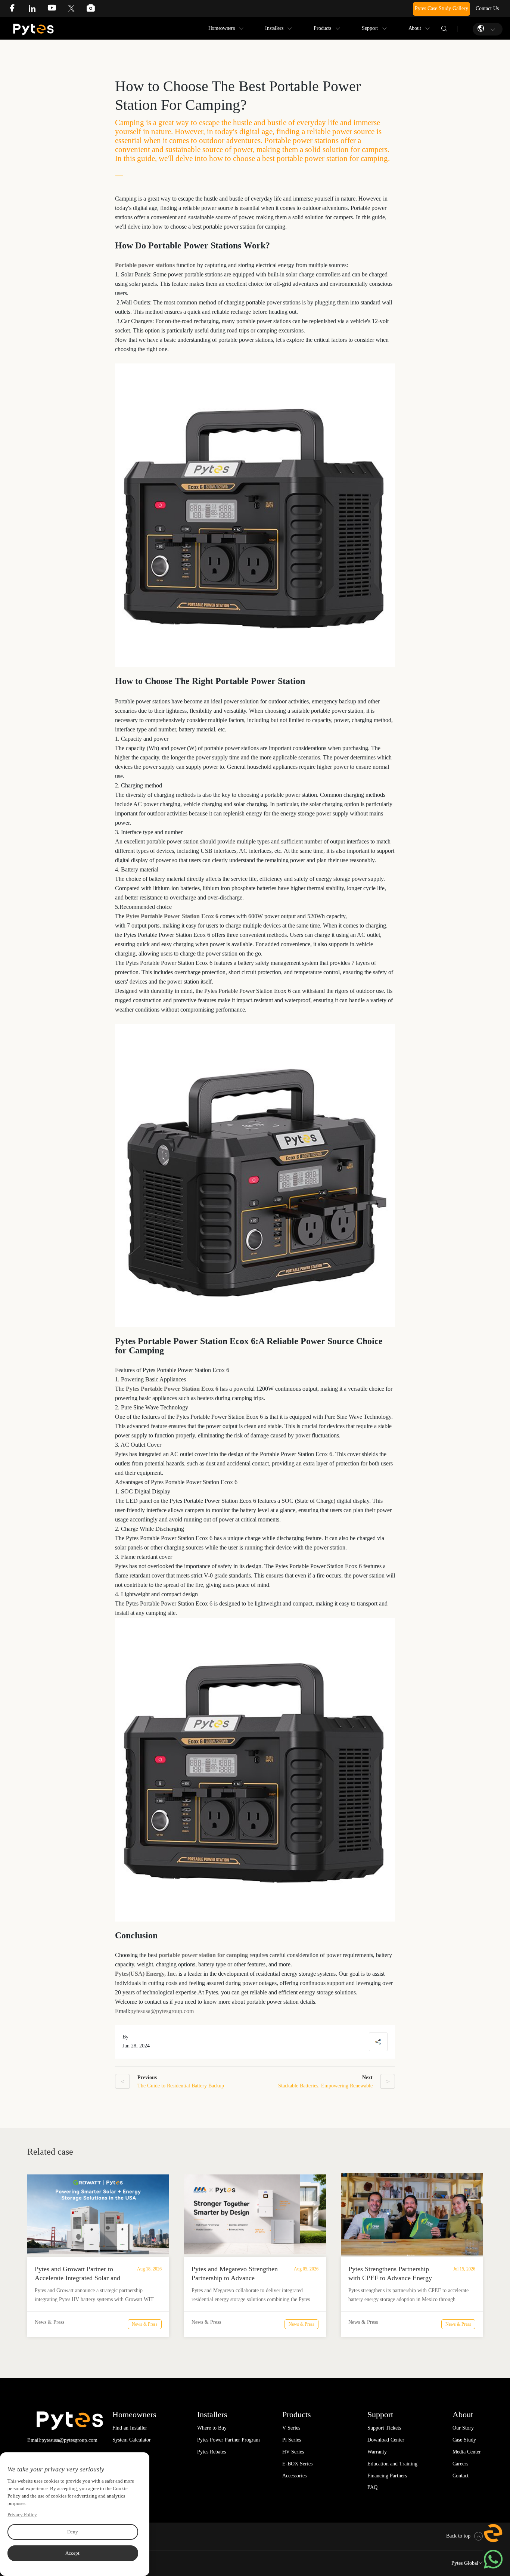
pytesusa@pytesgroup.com (162, 2011)
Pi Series (292, 2440)
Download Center (386, 2440)
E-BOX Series (297, 2464)
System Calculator (132, 2440)
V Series (291, 2428)
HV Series (293, 2452)
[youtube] (57, 10)
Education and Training (392, 2464)
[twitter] (77, 10)
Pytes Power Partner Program (228, 2440)
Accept (72, 2553)
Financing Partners (387, 2476)
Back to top (458, 2536)
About (415, 28)
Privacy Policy (22, 2515)
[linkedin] (38, 10)
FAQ (372, 2487)
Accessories (294, 2476)
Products (322, 28)
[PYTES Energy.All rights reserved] (33, 26)
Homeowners (222, 28)
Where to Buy (212, 2428)
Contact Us (487, 8)
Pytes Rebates (212, 2452)
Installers (274, 28)
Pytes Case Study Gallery (441, 8)
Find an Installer (130, 2428)
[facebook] (18, 10)
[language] (482, 29)
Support (370, 28)
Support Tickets (384, 2428)
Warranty (377, 2452)
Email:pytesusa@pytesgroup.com (62, 2440)
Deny (73, 2532)
